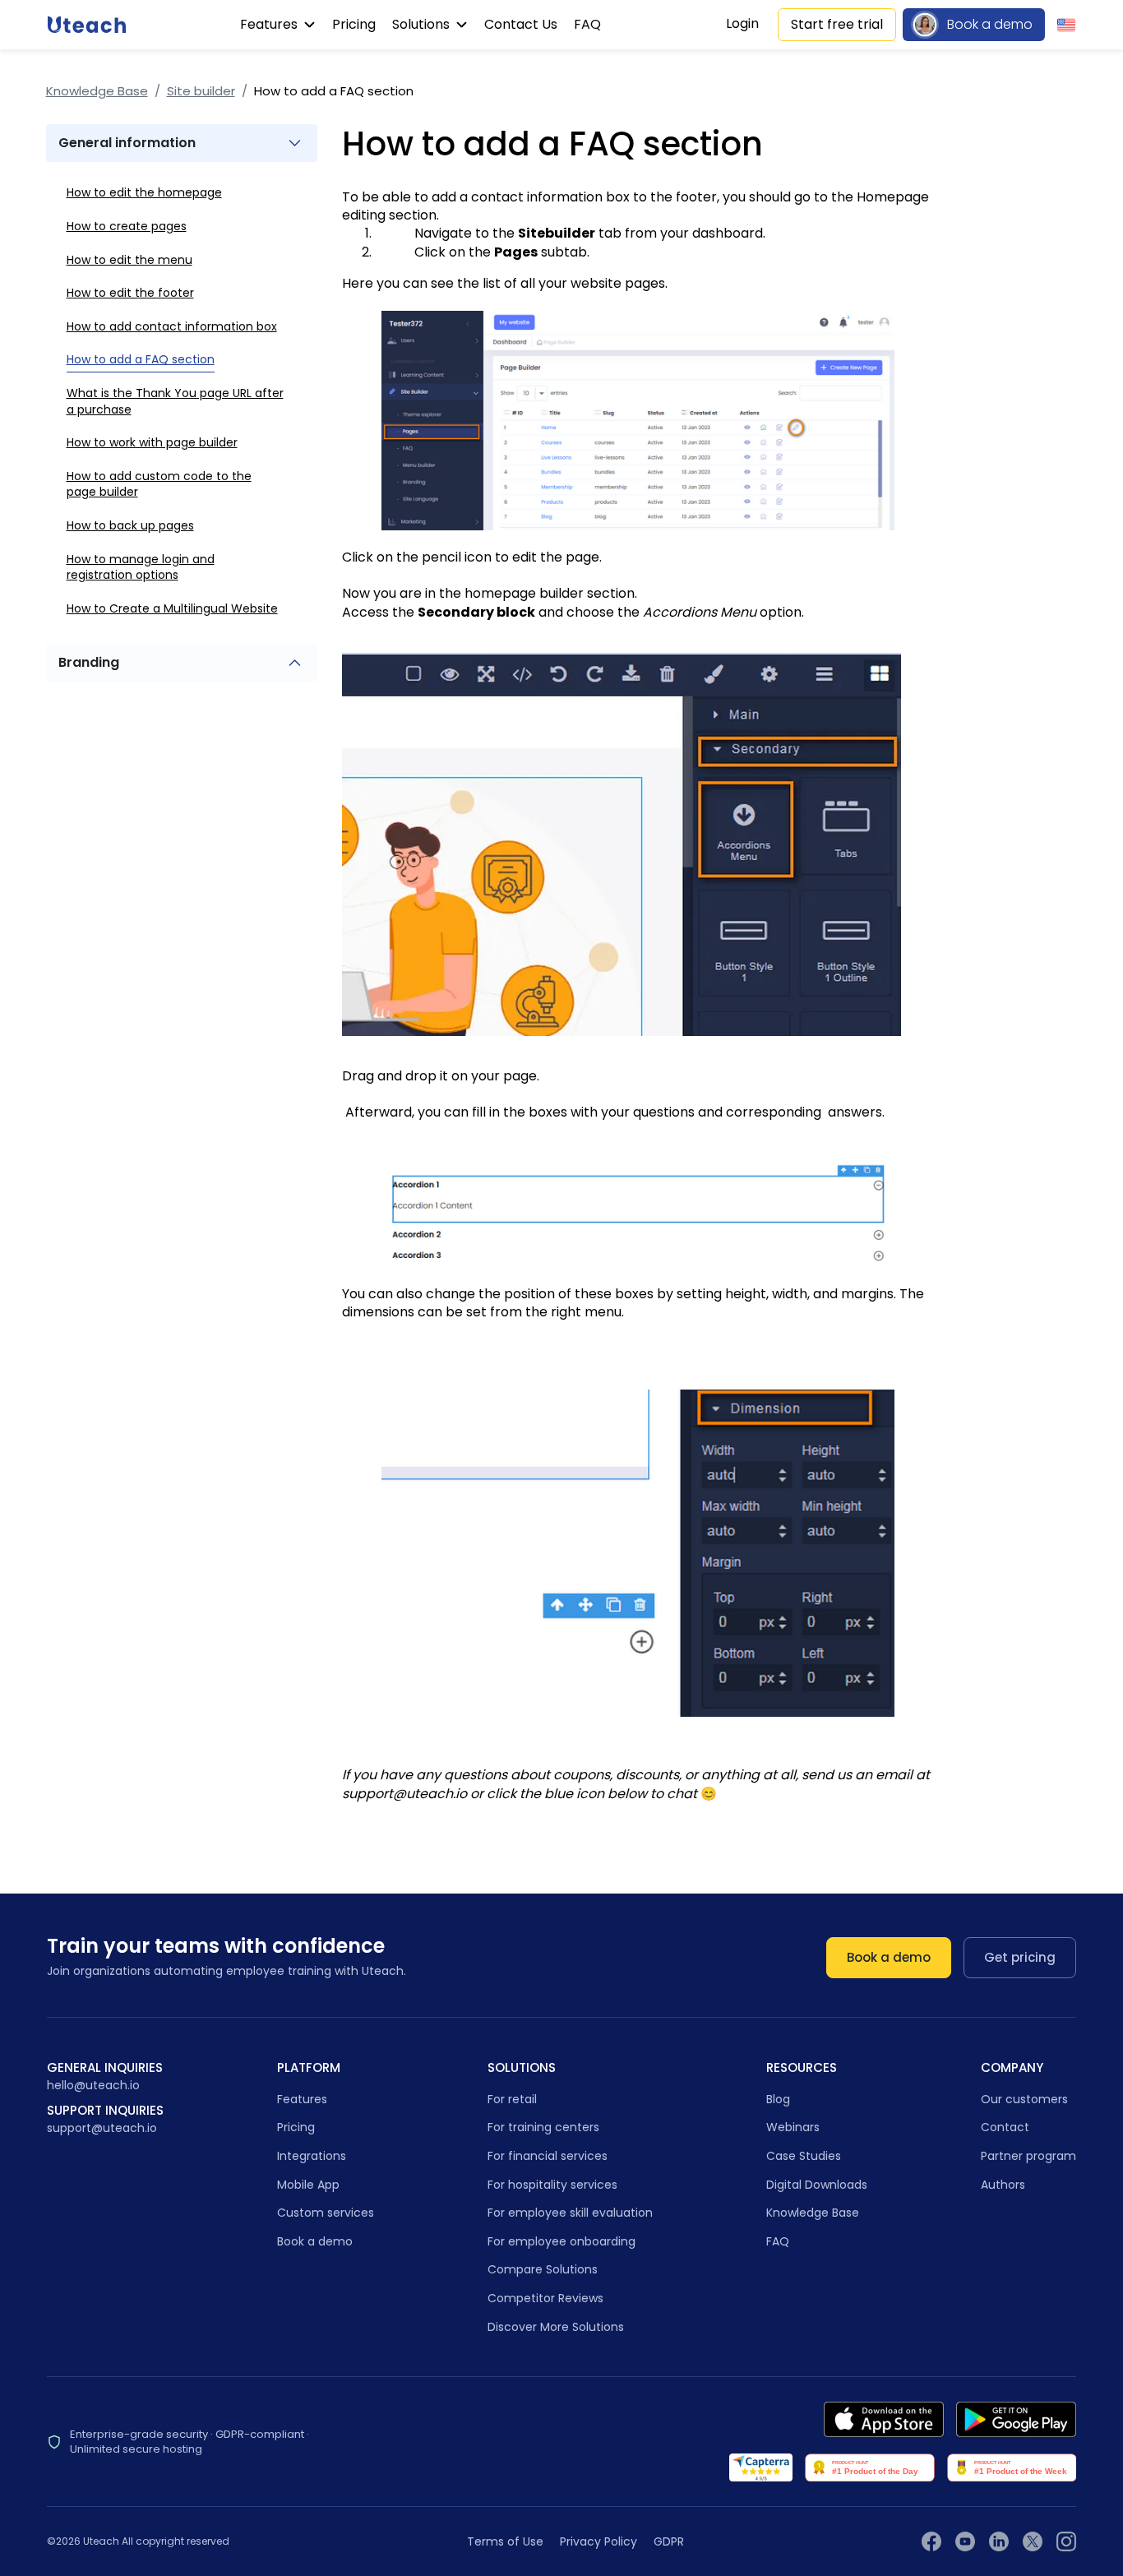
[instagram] (1066, 2541)
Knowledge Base (97, 91)
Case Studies (804, 2156)
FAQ (587, 24)
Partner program (1028, 2156)
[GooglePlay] (1016, 2419)
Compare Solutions (543, 2269)
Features (270, 24)
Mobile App (308, 2185)
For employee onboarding (561, 2241)
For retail (512, 2099)
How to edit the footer (130, 293)
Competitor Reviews (545, 2298)
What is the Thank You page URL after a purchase (175, 401)
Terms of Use (505, 2542)
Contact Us (521, 24)
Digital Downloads (817, 2185)
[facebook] (931, 2541)
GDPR (669, 2542)
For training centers (543, 2127)
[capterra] (761, 2467)
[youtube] (965, 2541)
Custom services (326, 2213)
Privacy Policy (598, 2542)
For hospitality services (552, 2185)
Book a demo (990, 24)
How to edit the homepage (144, 192)
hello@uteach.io (93, 2086)
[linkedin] (999, 2541)
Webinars (793, 2127)
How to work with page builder (152, 442)
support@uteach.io (102, 2128)
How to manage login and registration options (141, 567)
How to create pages (127, 226)
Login (742, 23)
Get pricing (1020, 1957)
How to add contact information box (172, 326)
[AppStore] (884, 2419)
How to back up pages (130, 525)
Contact (1005, 2127)
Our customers (1024, 2099)
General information (127, 143)
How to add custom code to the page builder (159, 483)
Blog (778, 2099)
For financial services (548, 2156)
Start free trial (837, 24)
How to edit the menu (129, 259)
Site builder (201, 91)
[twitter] (1033, 2541)
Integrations (312, 2156)
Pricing (354, 24)
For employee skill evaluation (570, 2213)
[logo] (87, 24)
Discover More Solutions (556, 2327)
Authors (1003, 2185)
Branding (89, 662)
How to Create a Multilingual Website (172, 608)
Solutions (423, 24)
